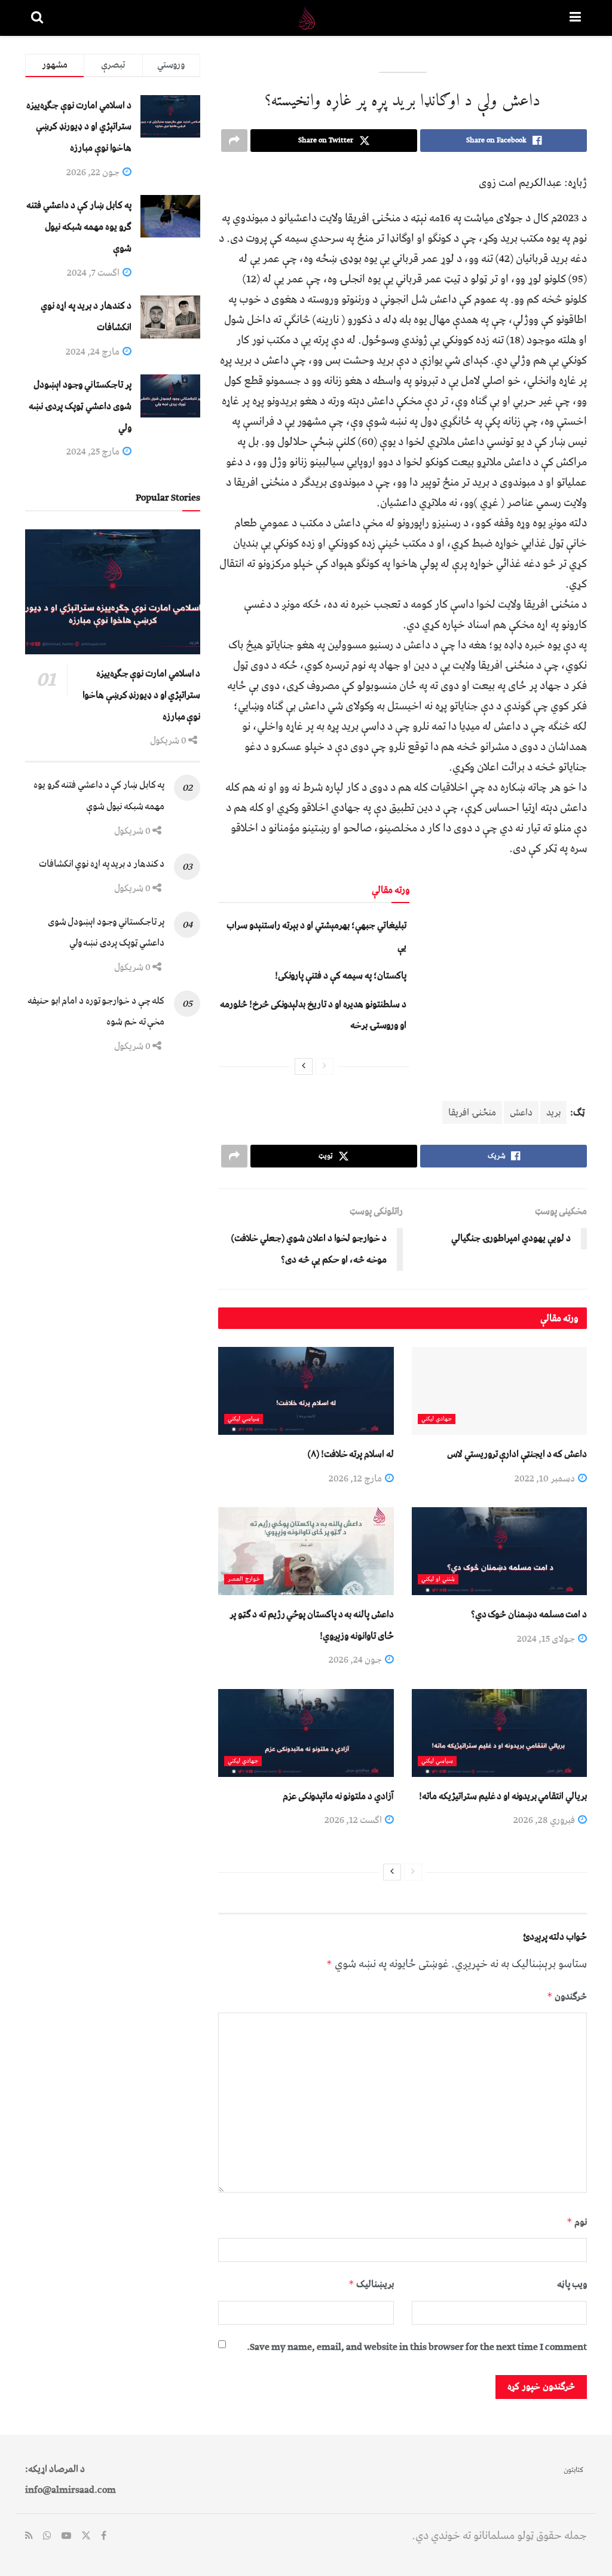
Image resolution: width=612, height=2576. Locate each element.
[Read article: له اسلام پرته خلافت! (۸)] (306, 1391)
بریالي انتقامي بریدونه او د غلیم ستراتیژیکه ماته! (503, 1796)
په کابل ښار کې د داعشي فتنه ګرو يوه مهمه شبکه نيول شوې (79, 226)
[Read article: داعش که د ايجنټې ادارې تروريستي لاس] (499, 1391)
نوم (577, 2222)
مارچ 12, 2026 (356, 1478)
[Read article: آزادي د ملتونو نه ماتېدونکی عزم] (306, 1733)
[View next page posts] (304, 1066)
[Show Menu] (575, 18)
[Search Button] (37, 18)
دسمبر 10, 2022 (546, 1478)
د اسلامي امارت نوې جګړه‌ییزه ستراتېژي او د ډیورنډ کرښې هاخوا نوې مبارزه (79, 126)
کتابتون (573, 2470)
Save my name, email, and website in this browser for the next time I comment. (417, 2347)
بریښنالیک (371, 2284)
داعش (521, 1112)
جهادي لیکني (437, 1419)
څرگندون (567, 1996)
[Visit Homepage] (307, 18)
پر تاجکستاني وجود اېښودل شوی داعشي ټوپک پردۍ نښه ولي (80, 406)
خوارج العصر (244, 1579)
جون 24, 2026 (356, 1660)
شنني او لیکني (438, 1579)
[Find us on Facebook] (104, 2537)
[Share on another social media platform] (234, 141)
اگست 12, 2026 (354, 1820)
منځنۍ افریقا (472, 1112)
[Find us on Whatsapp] (47, 2537)
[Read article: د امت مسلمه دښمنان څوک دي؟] (499, 1551)
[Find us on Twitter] (86, 2537)
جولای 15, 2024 (547, 1639)
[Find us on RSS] (29, 2537)
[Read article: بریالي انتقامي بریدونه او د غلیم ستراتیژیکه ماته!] (499, 1733)
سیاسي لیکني (244, 1419)
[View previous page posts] (325, 1066)
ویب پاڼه (572, 2284)
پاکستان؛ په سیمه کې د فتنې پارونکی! (341, 975)
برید (553, 1112)
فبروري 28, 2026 (545, 1820)
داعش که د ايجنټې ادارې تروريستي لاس (517, 1454)
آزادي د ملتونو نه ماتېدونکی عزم (338, 1796)
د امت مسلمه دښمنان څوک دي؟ (529, 1614)
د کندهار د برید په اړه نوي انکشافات (102, 864)
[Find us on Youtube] (66, 2537)
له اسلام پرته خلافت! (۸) (351, 1454)
